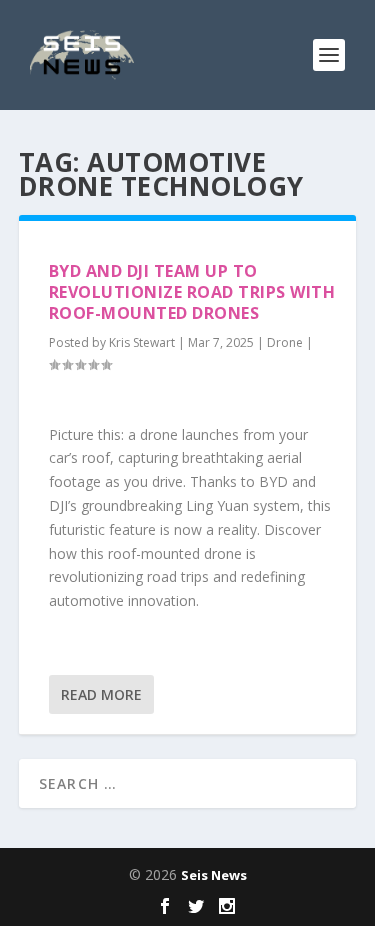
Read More (101, 694)
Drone (285, 342)
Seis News (214, 875)
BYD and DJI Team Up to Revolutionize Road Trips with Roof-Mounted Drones (192, 292)
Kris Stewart (142, 342)
